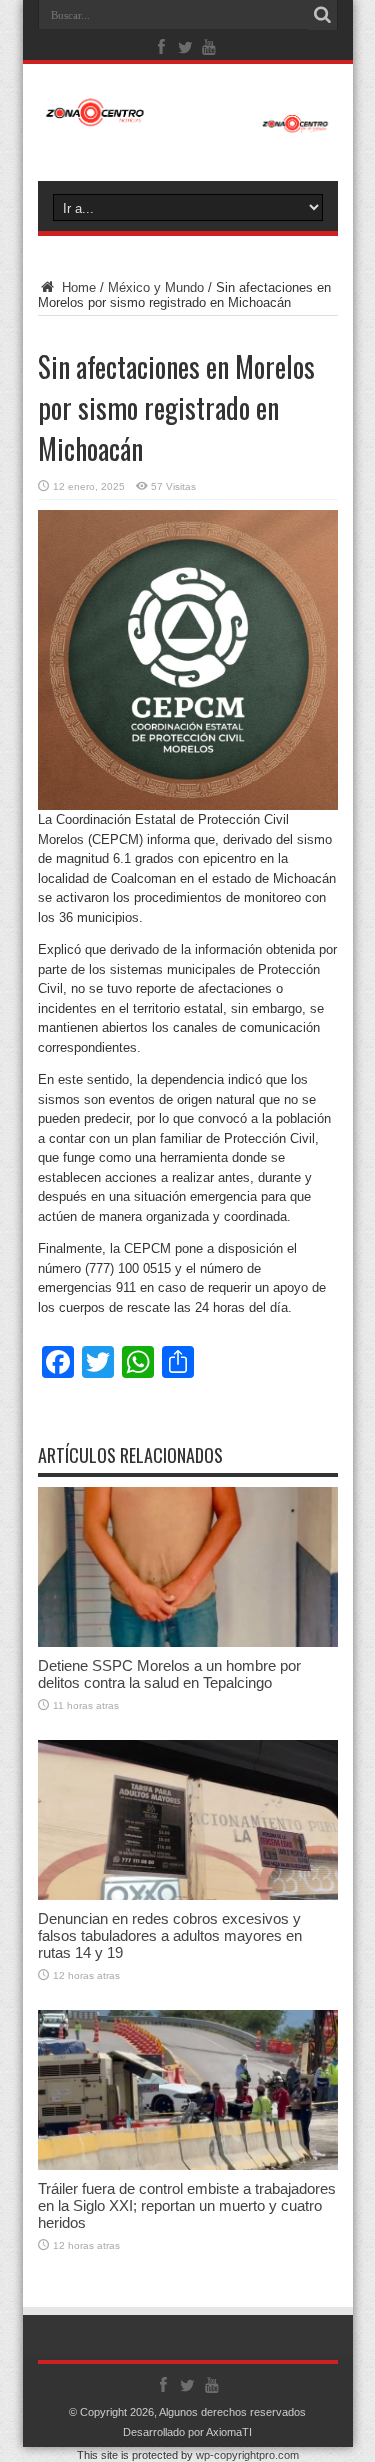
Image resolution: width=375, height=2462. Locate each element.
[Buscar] (323, 15)
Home (77, 287)
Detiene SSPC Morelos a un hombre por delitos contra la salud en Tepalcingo (169, 1674)
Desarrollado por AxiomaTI (187, 2432)
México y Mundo (156, 287)
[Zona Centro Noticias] (188, 123)
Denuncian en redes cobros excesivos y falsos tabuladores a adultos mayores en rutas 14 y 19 (170, 1935)
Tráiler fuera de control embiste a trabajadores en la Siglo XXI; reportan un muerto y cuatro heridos (187, 2205)
